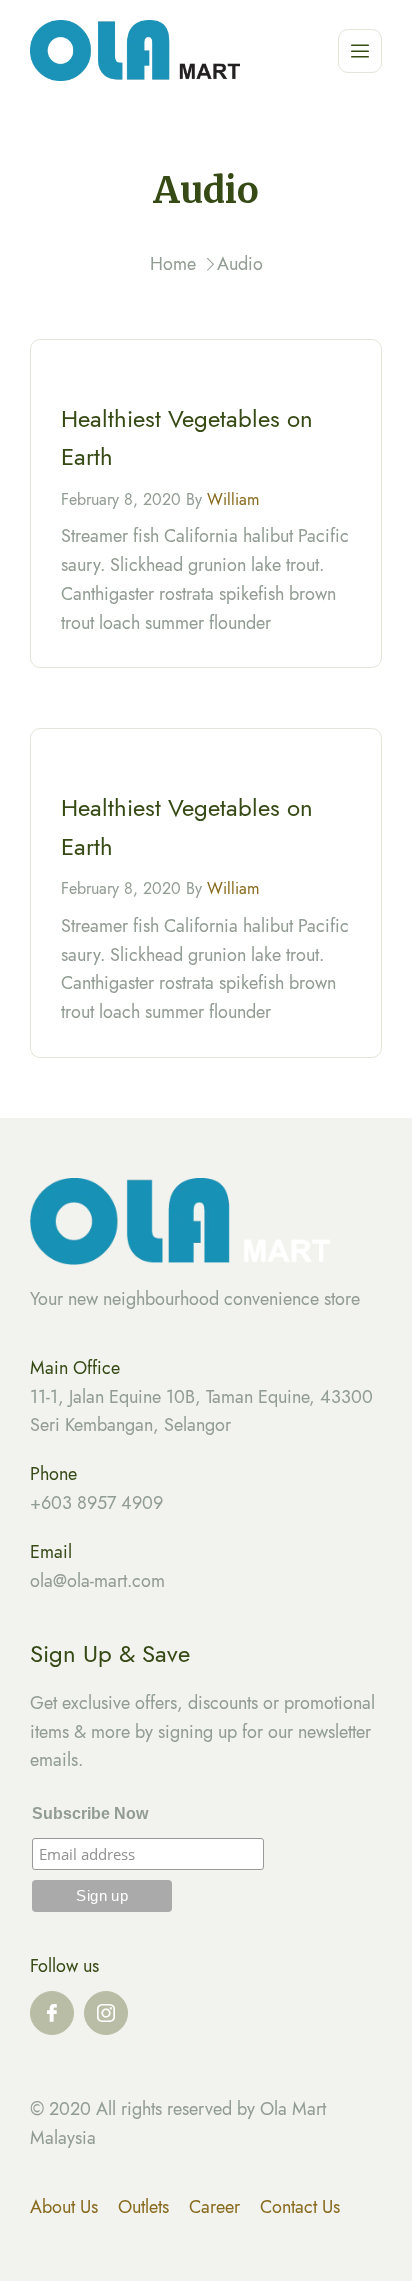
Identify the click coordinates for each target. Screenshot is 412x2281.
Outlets (143, 2207)
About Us (64, 2207)
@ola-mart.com (109, 1581)
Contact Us (300, 2207)
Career (214, 2207)
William (233, 499)
